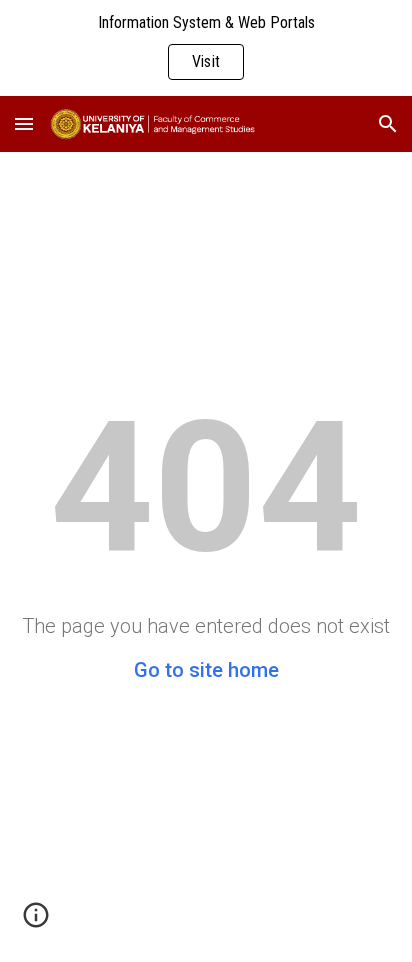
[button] (24, 123)
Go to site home (206, 670)
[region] (206, 48)
